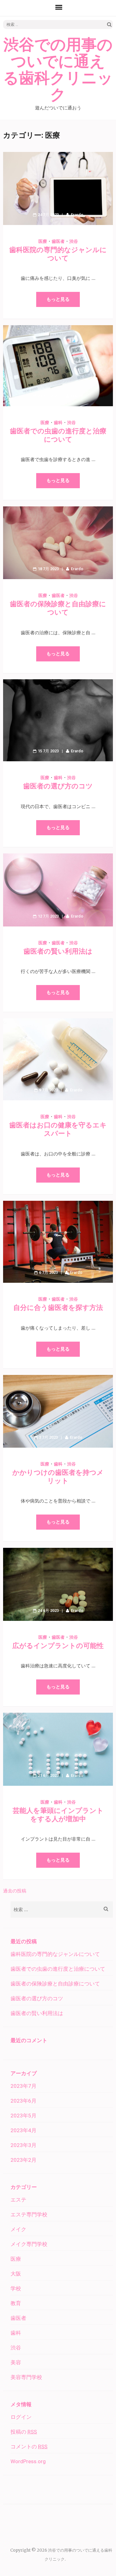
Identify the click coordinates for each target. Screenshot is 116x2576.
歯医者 (58, 241)
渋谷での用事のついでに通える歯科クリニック (58, 70)
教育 (16, 2303)
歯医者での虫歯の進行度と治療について (58, 1969)
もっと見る (58, 299)
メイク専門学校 (29, 2244)
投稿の (24, 2432)
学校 (16, 2288)
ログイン (21, 2417)
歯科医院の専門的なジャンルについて (55, 1954)
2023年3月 (24, 2145)
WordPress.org (28, 2461)
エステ (18, 2200)
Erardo (77, 215)
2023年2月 (24, 2160)
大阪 (16, 2274)
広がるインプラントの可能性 (58, 1646)
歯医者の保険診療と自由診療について (55, 1984)
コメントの (29, 2447)
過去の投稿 (15, 1891)
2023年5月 (24, 2116)
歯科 (58, 423)
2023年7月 (24, 2086)
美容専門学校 (26, 2377)
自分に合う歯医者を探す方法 (58, 1308)
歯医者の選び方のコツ (58, 786)
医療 (43, 241)
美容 (16, 2362)
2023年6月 (24, 2101)
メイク (18, 2229)
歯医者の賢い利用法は (58, 951)
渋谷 (74, 241)
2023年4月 (24, 2130)
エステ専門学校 (29, 2214)
